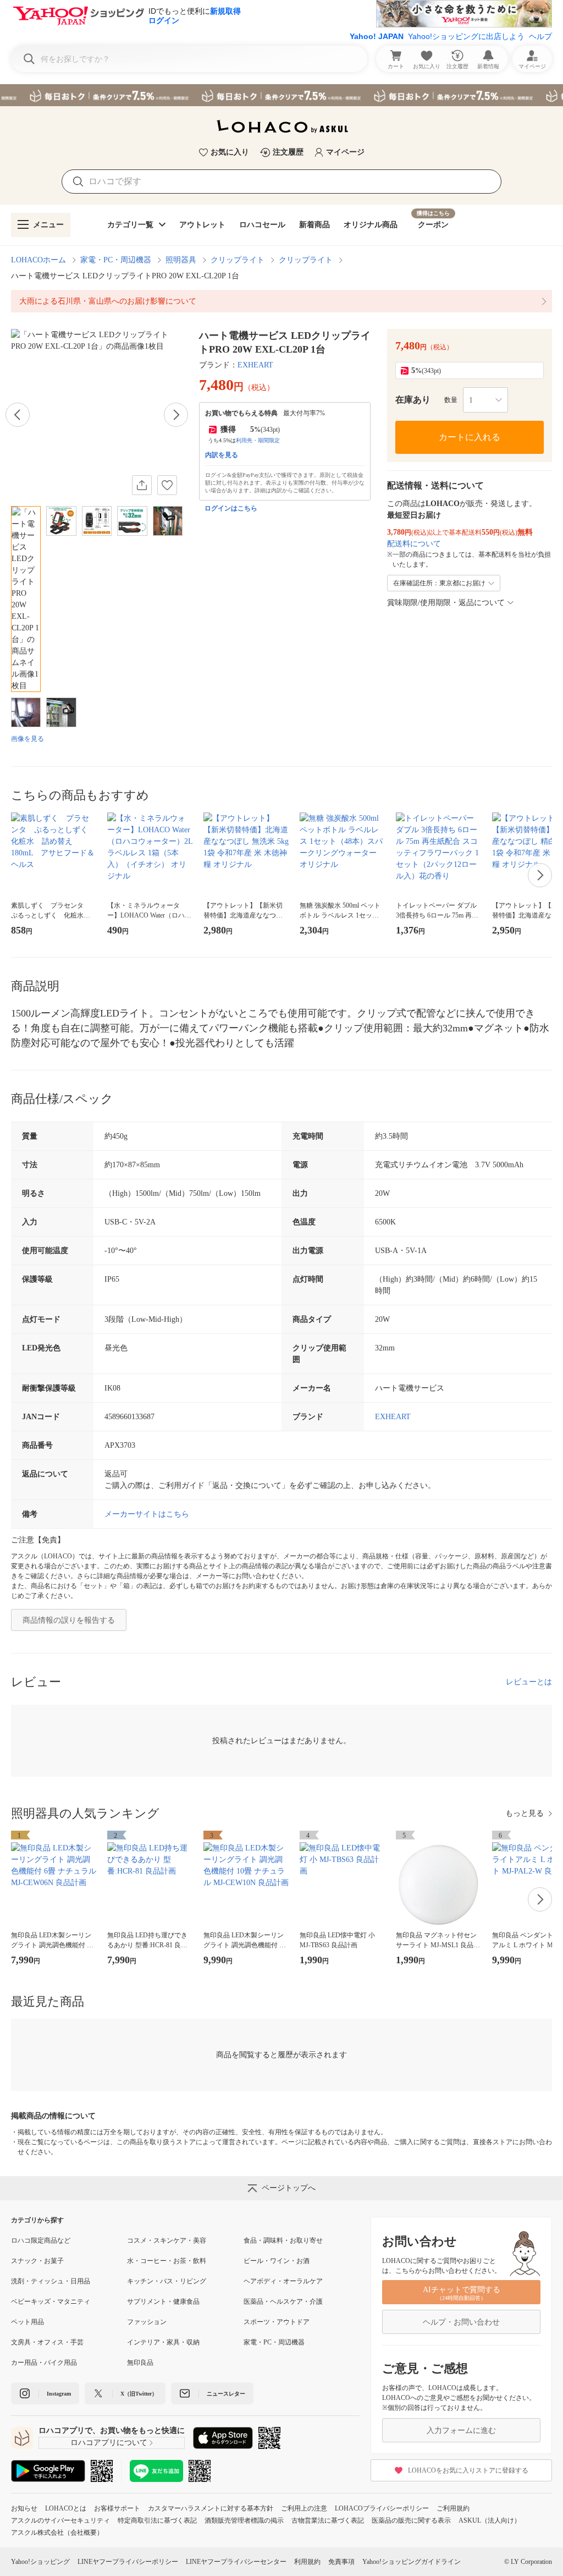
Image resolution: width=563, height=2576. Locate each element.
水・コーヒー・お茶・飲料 (167, 2261)
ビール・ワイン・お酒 (277, 2261)
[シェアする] (142, 485)
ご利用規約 (453, 2508)
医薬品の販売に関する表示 (411, 2520)
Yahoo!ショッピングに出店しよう (466, 36)
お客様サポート (117, 2508)
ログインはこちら (231, 508)
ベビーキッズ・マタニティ (51, 2302)
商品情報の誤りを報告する (69, 1620)
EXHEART (255, 365)
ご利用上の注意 (304, 2508)
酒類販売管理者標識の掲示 (244, 2520)
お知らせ (24, 2508)
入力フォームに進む (461, 2431)
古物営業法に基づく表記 (328, 2520)
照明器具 (181, 260)
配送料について (414, 544)
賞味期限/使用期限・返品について (446, 603)
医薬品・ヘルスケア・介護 (283, 2302)
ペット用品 (27, 2322)
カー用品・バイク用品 (44, 2363)
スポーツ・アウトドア (277, 2322)
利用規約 (307, 2562)
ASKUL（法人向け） (490, 2520)
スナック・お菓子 (37, 2261)
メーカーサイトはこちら (147, 1514)
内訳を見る (222, 455)
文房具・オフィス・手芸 (47, 2342)
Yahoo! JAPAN (377, 36)
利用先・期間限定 (258, 440)
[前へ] (18, 415)
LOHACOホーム (38, 260)
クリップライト (238, 260)
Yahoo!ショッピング (40, 2562)
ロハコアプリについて (109, 2443)
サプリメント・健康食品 (163, 2302)
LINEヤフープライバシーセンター (236, 2562)
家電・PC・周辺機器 (116, 260)
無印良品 (140, 2363)
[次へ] (176, 415)
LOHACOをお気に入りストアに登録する (468, 2470)
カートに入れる (470, 437)
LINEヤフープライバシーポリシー (128, 2562)
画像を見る (27, 739)
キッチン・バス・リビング (167, 2281)
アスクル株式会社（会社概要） (57, 2533)
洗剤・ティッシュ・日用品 (51, 2281)
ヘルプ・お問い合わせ (461, 2322)
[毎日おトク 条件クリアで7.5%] (281, 95)
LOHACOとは (66, 2508)
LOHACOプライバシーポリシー (382, 2508)
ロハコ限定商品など (41, 2240)
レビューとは (529, 1682)
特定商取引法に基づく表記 (157, 2520)
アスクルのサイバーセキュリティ (60, 2520)
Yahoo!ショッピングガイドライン (412, 2562)
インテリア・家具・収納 (163, 2342)
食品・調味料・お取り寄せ (283, 2240)
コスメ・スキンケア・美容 (167, 2240)
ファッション (147, 2322)
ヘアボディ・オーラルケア (283, 2281)
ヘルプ (540, 36)
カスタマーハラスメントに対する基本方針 (211, 2508)
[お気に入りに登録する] (167, 485)
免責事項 (341, 2562)
